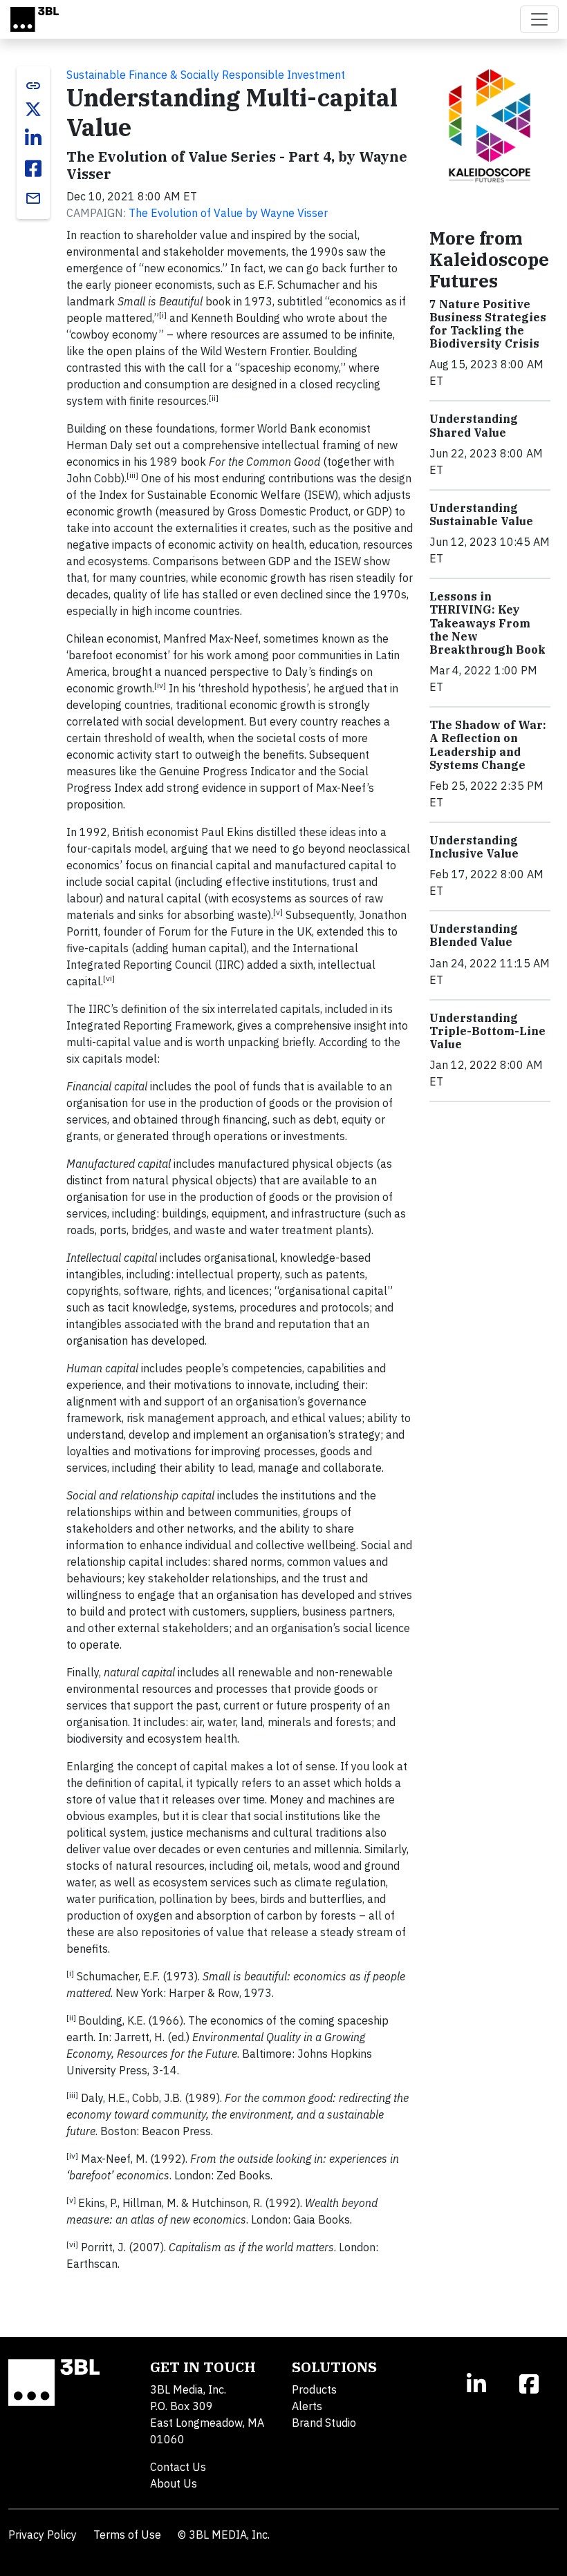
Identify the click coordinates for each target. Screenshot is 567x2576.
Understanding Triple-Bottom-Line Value (487, 1031)
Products (314, 2389)
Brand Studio (324, 2423)
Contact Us (178, 2467)
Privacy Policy (43, 2535)
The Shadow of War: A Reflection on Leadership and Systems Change (488, 745)
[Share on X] (33, 109)
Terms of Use (127, 2535)
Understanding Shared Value (474, 425)
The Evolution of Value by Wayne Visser (228, 213)
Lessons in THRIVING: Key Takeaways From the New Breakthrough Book (487, 623)
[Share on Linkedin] (33, 138)
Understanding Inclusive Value (474, 847)
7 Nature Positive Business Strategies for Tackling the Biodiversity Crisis (488, 324)
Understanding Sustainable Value (481, 514)
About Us (174, 2483)
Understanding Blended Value (474, 935)
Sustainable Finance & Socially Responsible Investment (206, 75)
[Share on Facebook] (33, 169)
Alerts (307, 2406)
